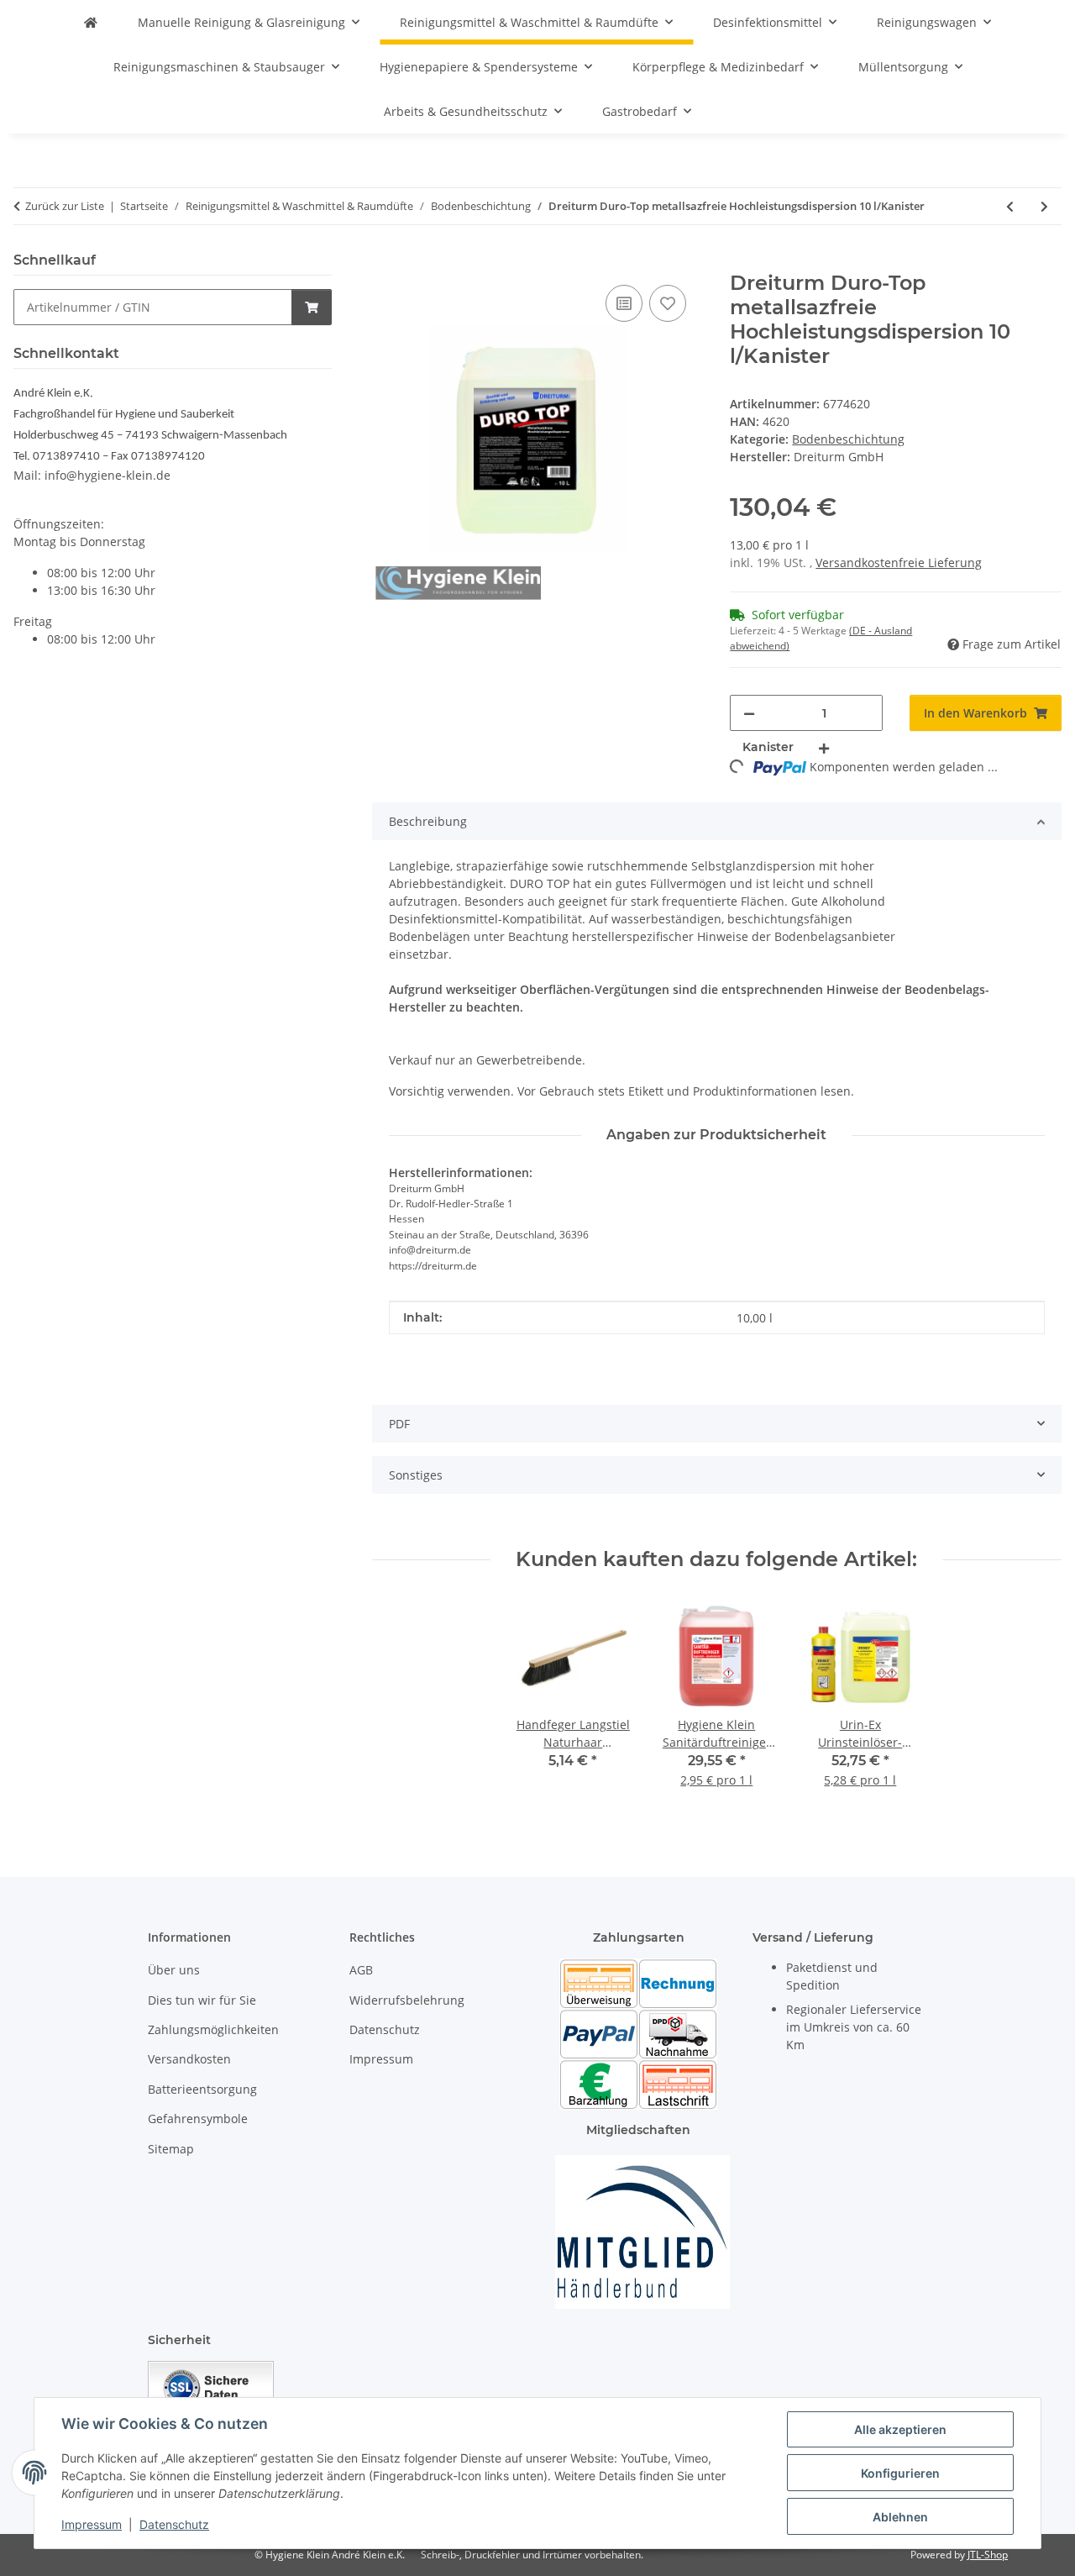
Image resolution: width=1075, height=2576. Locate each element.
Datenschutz (174, 2524)
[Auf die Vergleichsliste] (624, 303)
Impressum (92, 2524)
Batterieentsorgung (202, 2089)
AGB (361, 1970)
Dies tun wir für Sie (202, 2000)
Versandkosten (189, 2059)
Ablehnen (900, 2517)
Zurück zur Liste (65, 206)
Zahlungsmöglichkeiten (213, 2029)
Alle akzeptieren (900, 2429)
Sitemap (171, 2149)
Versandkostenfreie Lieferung (899, 563)
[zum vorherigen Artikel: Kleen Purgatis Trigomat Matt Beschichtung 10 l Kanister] (1010, 206)
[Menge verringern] (749, 713)
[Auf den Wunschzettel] (668, 303)
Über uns (174, 1970)
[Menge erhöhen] (824, 747)
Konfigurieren (900, 2473)
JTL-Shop (988, 2555)
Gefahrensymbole (198, 2119)
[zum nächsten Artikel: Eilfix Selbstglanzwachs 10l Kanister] (1044, 206)
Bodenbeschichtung (848, 439)
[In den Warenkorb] (385, 262)
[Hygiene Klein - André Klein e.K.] (91, 22)
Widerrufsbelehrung (407, 2000)
